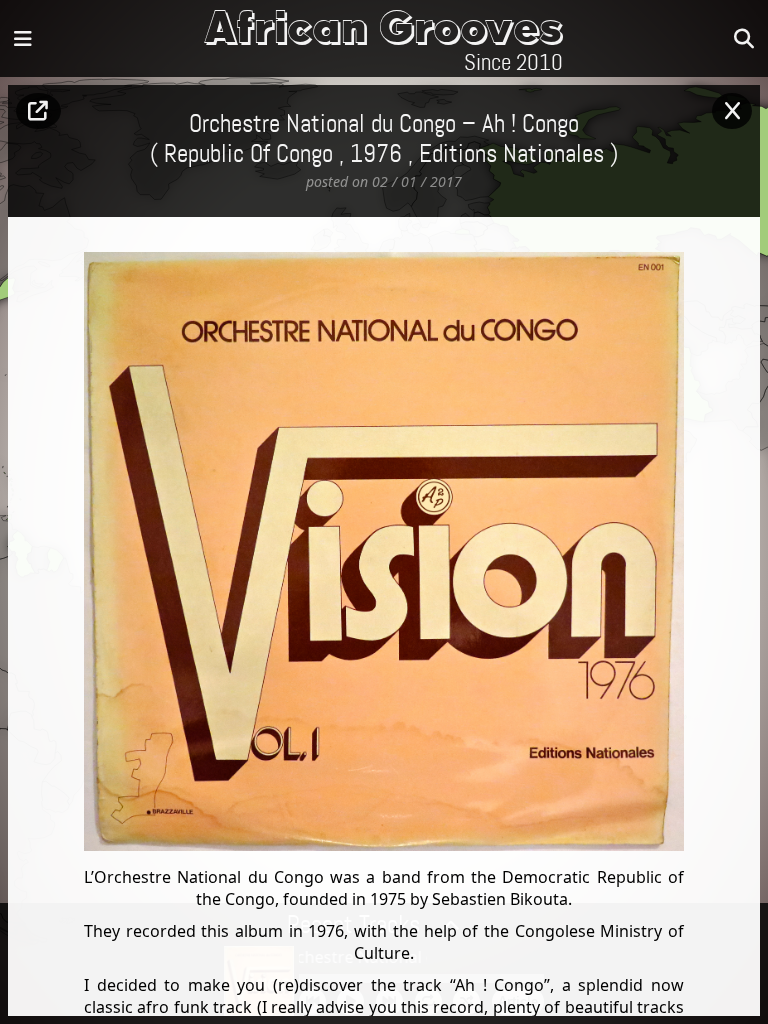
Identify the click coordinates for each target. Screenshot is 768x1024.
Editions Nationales (511, 155)
